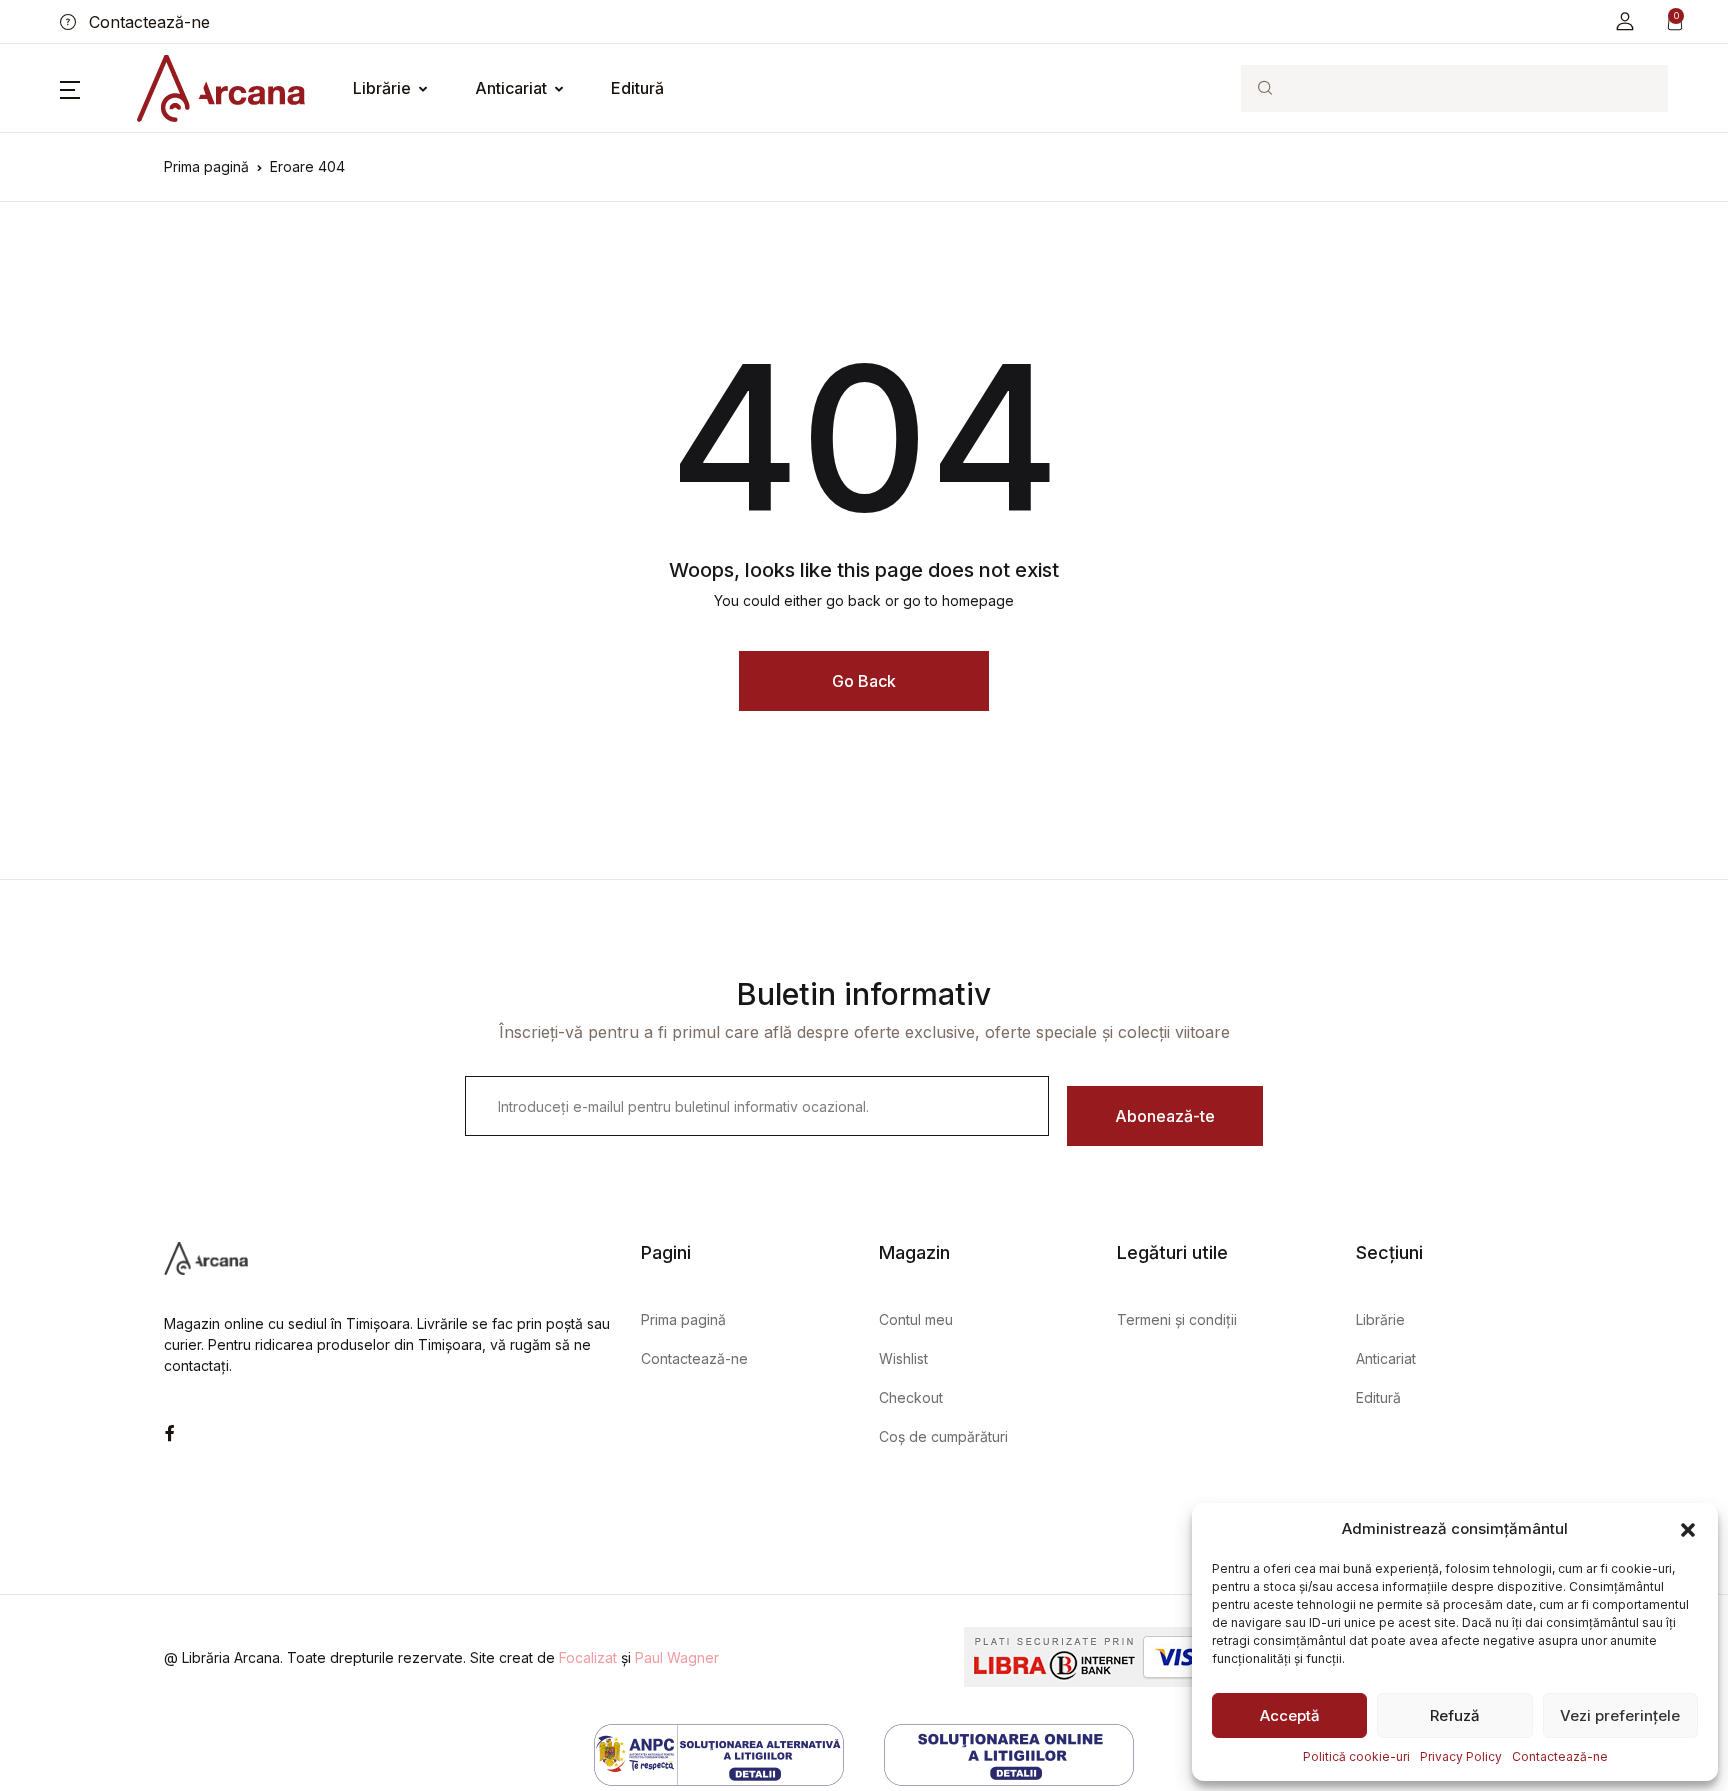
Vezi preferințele (1620, 1715)
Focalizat (588, 1657)
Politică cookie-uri (1356, 1756)
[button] (1688, 1529)
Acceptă (1290, 1715)
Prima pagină (206, 166)
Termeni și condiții (1177, 1319)
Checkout (911, 1397)
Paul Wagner (677, 1657)
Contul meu (916, 1319)
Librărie (382, 88)
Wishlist (903, 1358)
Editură (637, 88)
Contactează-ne (1560, 1756)
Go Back (864, 681)
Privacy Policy (1461, 1756)
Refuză (1455, 1715)
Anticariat (511, 88)
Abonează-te (1165, 1116)
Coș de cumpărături (943, 1436)
